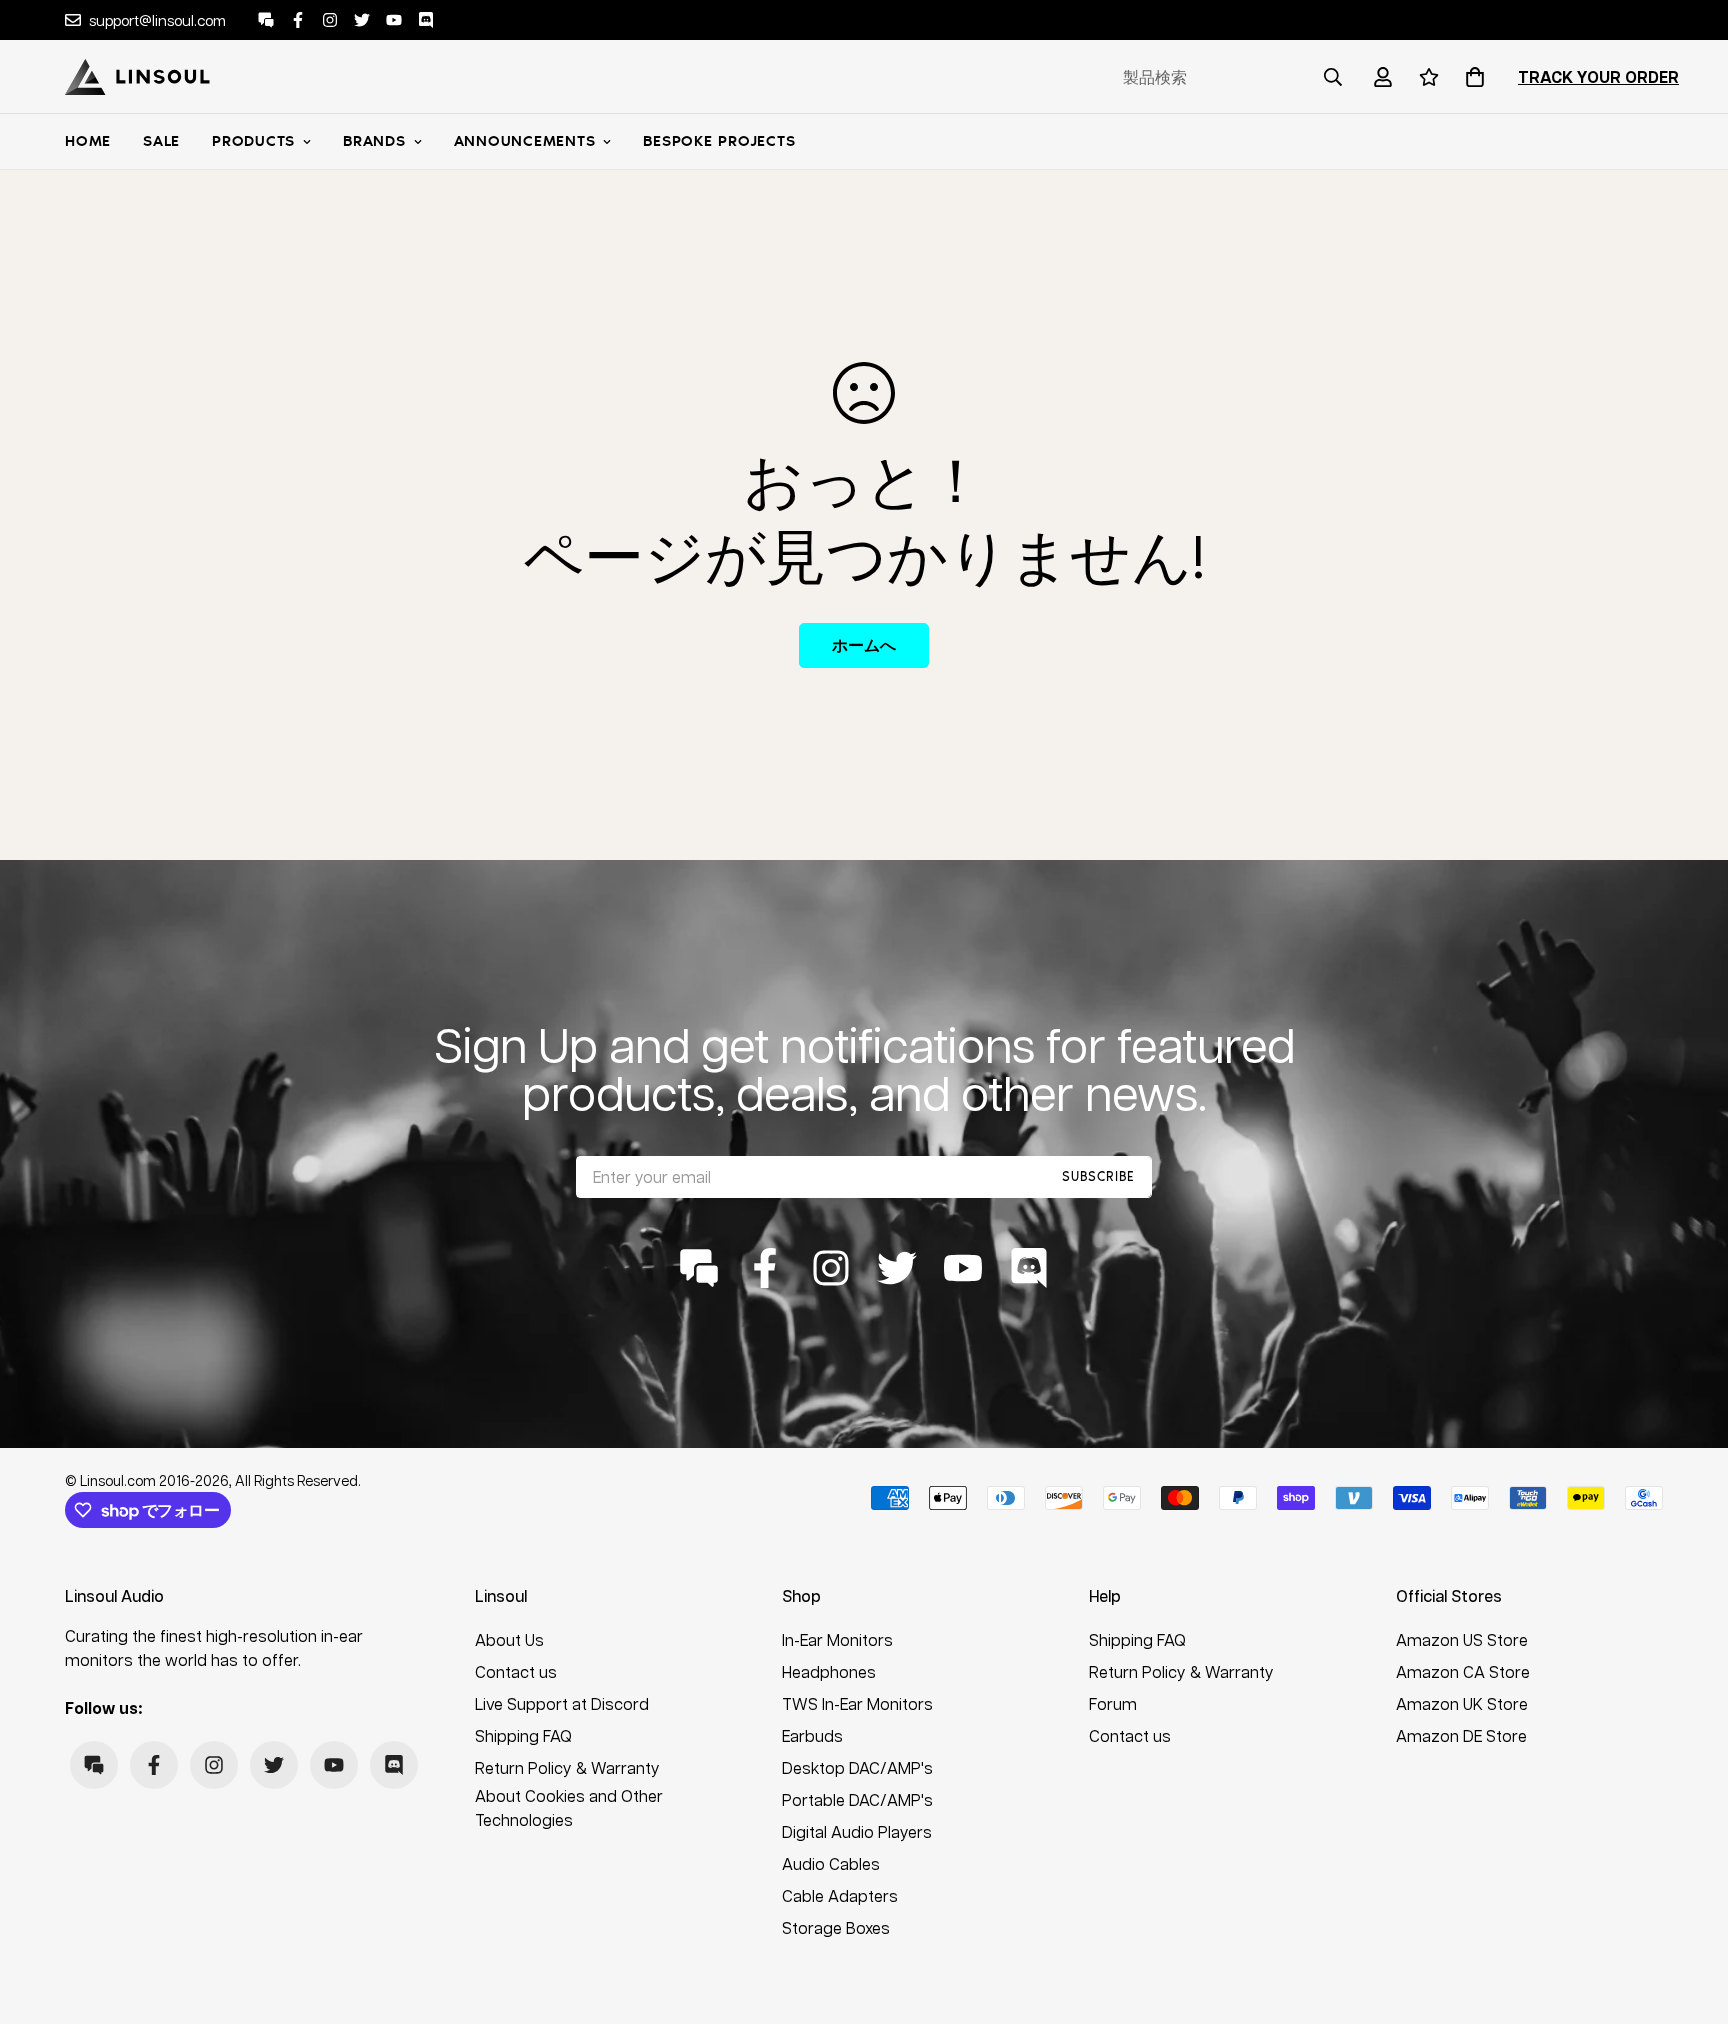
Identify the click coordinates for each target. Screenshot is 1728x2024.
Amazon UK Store (1462, 1703)
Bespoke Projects (719, 141)
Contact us (516, 1671)
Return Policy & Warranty (567, 1767)
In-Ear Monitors (837, 1639)
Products (253, 141)
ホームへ (864, 645)
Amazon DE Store (1461, 1735)
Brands (374, 141)
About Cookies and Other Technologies (569, 1807)
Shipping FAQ (523, 1735)
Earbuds (812, 1735)
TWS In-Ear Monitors (857, 1703)
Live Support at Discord (562, 1703)
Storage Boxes (836, 1927)
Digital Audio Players (857, 1831)
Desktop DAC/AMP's (857, 1767)
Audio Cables (831, 1863)
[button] (1471, 77)
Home (88, 141)
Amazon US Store (1462, 1639)
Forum (1113, 1703)
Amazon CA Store (1463, 1671)
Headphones (829, 1671)
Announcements (525, 141)
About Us (509, 1639)
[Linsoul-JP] (137, 77)
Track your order (1598, 77)
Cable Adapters (840, 1895)
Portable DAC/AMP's (857, 1799)
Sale (161, 141)
